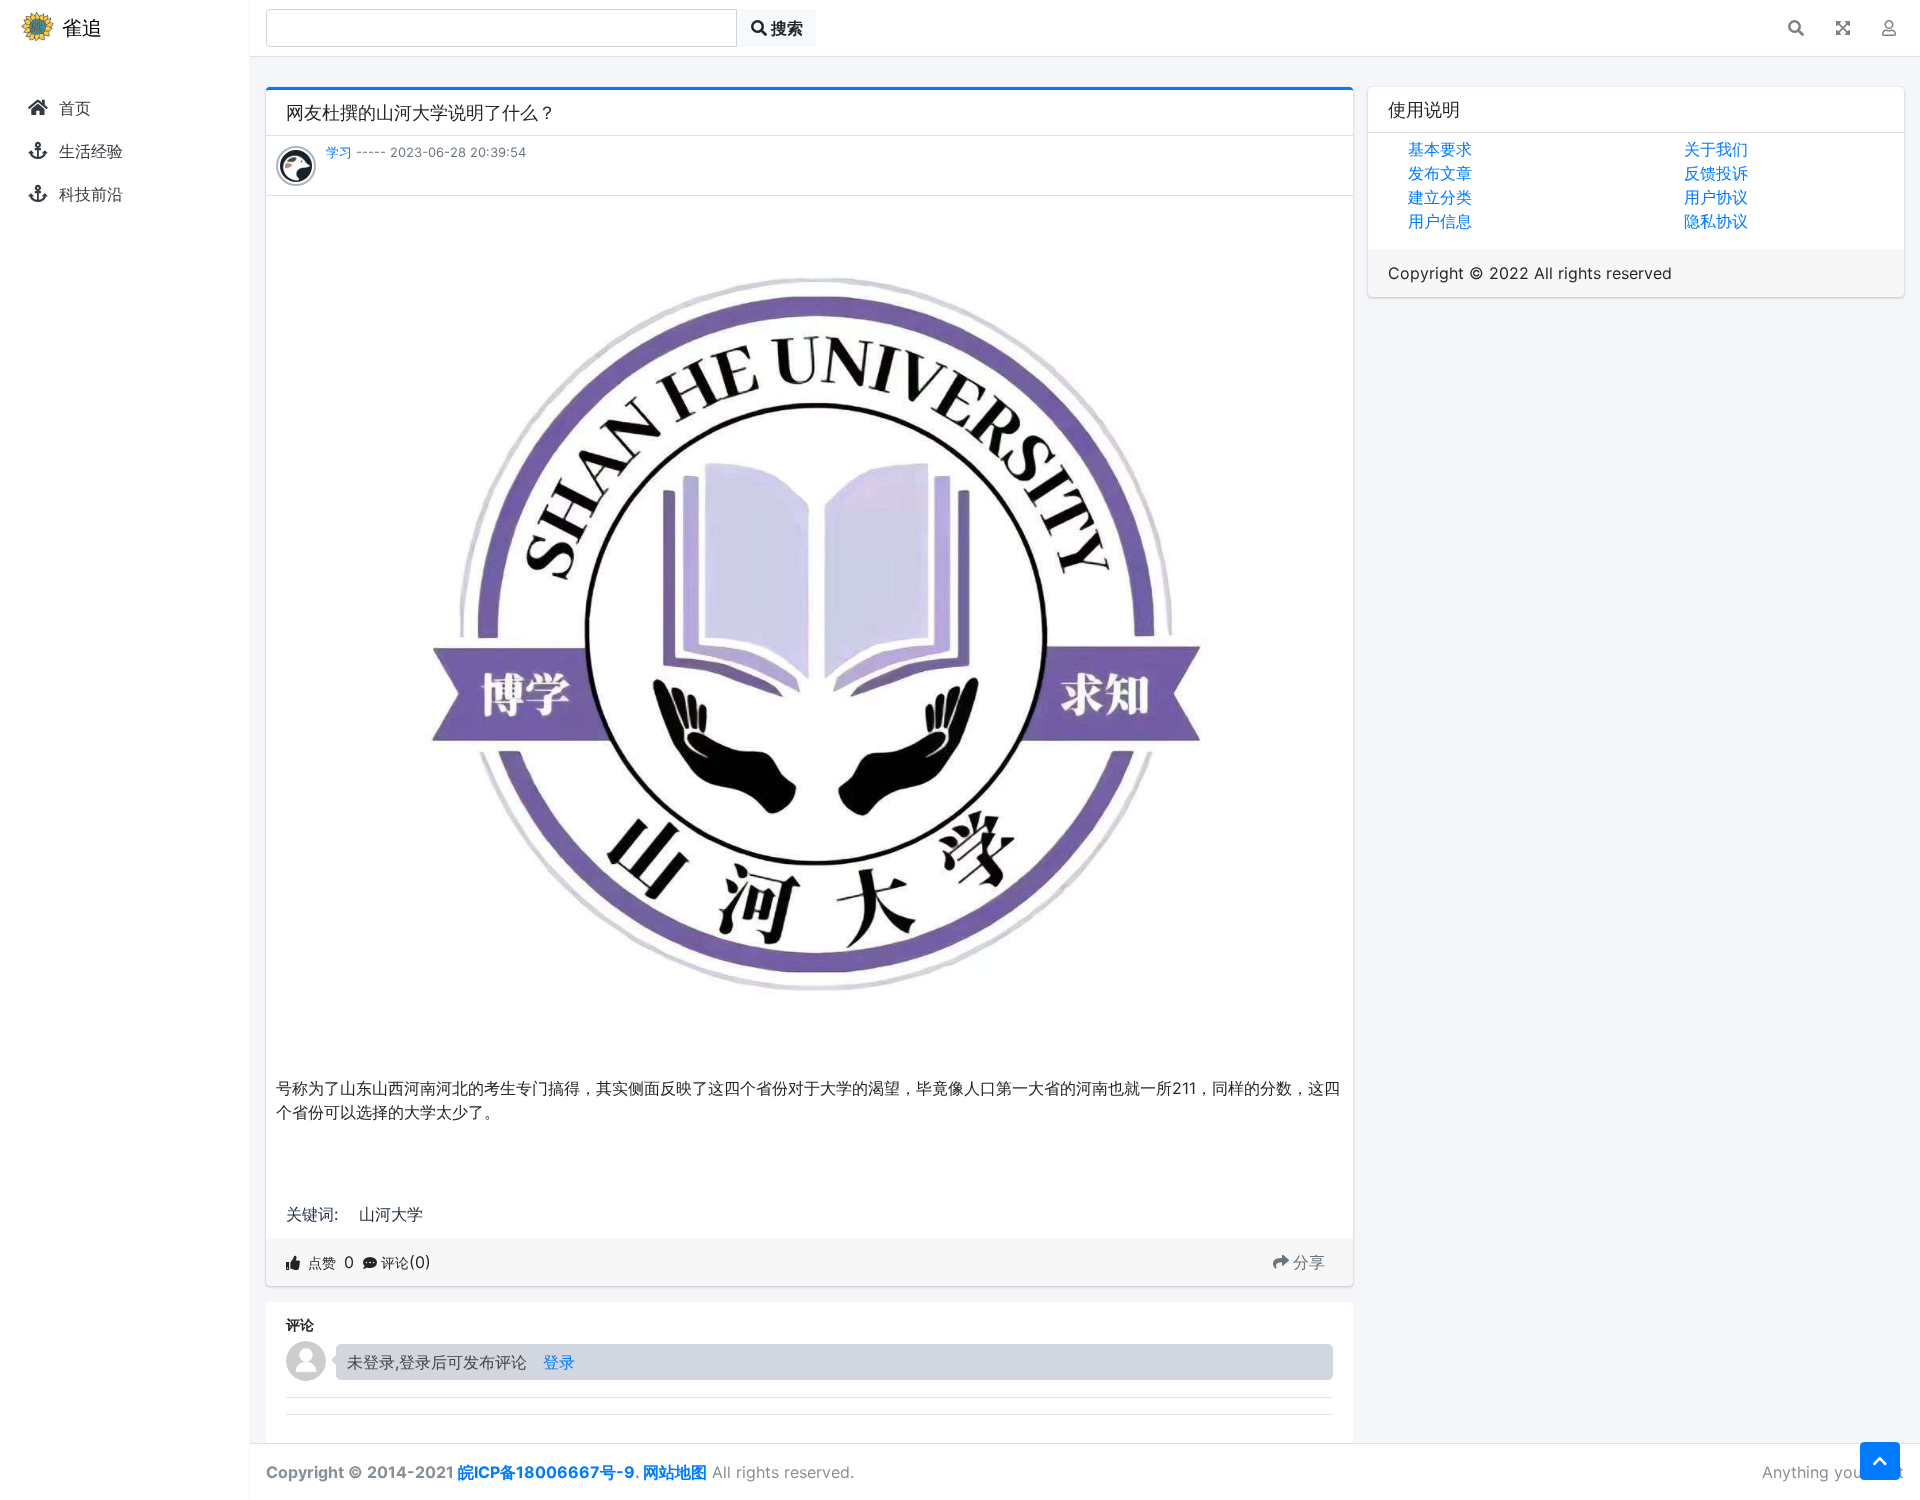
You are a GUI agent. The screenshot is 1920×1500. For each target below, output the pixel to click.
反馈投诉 (1716, 173)
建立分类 (1440, 197)
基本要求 (1440, 149)
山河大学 (391, 1214)
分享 (1309, 1262)
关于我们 (1716, 149)
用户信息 (1440, 221)
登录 (559, 1362)
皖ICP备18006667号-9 (546, 1472)
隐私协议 (1716, 221)
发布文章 (1440, 173)
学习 (339, 152)
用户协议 (1716, 197)
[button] (1796, 28)
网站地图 (675, 1472)
